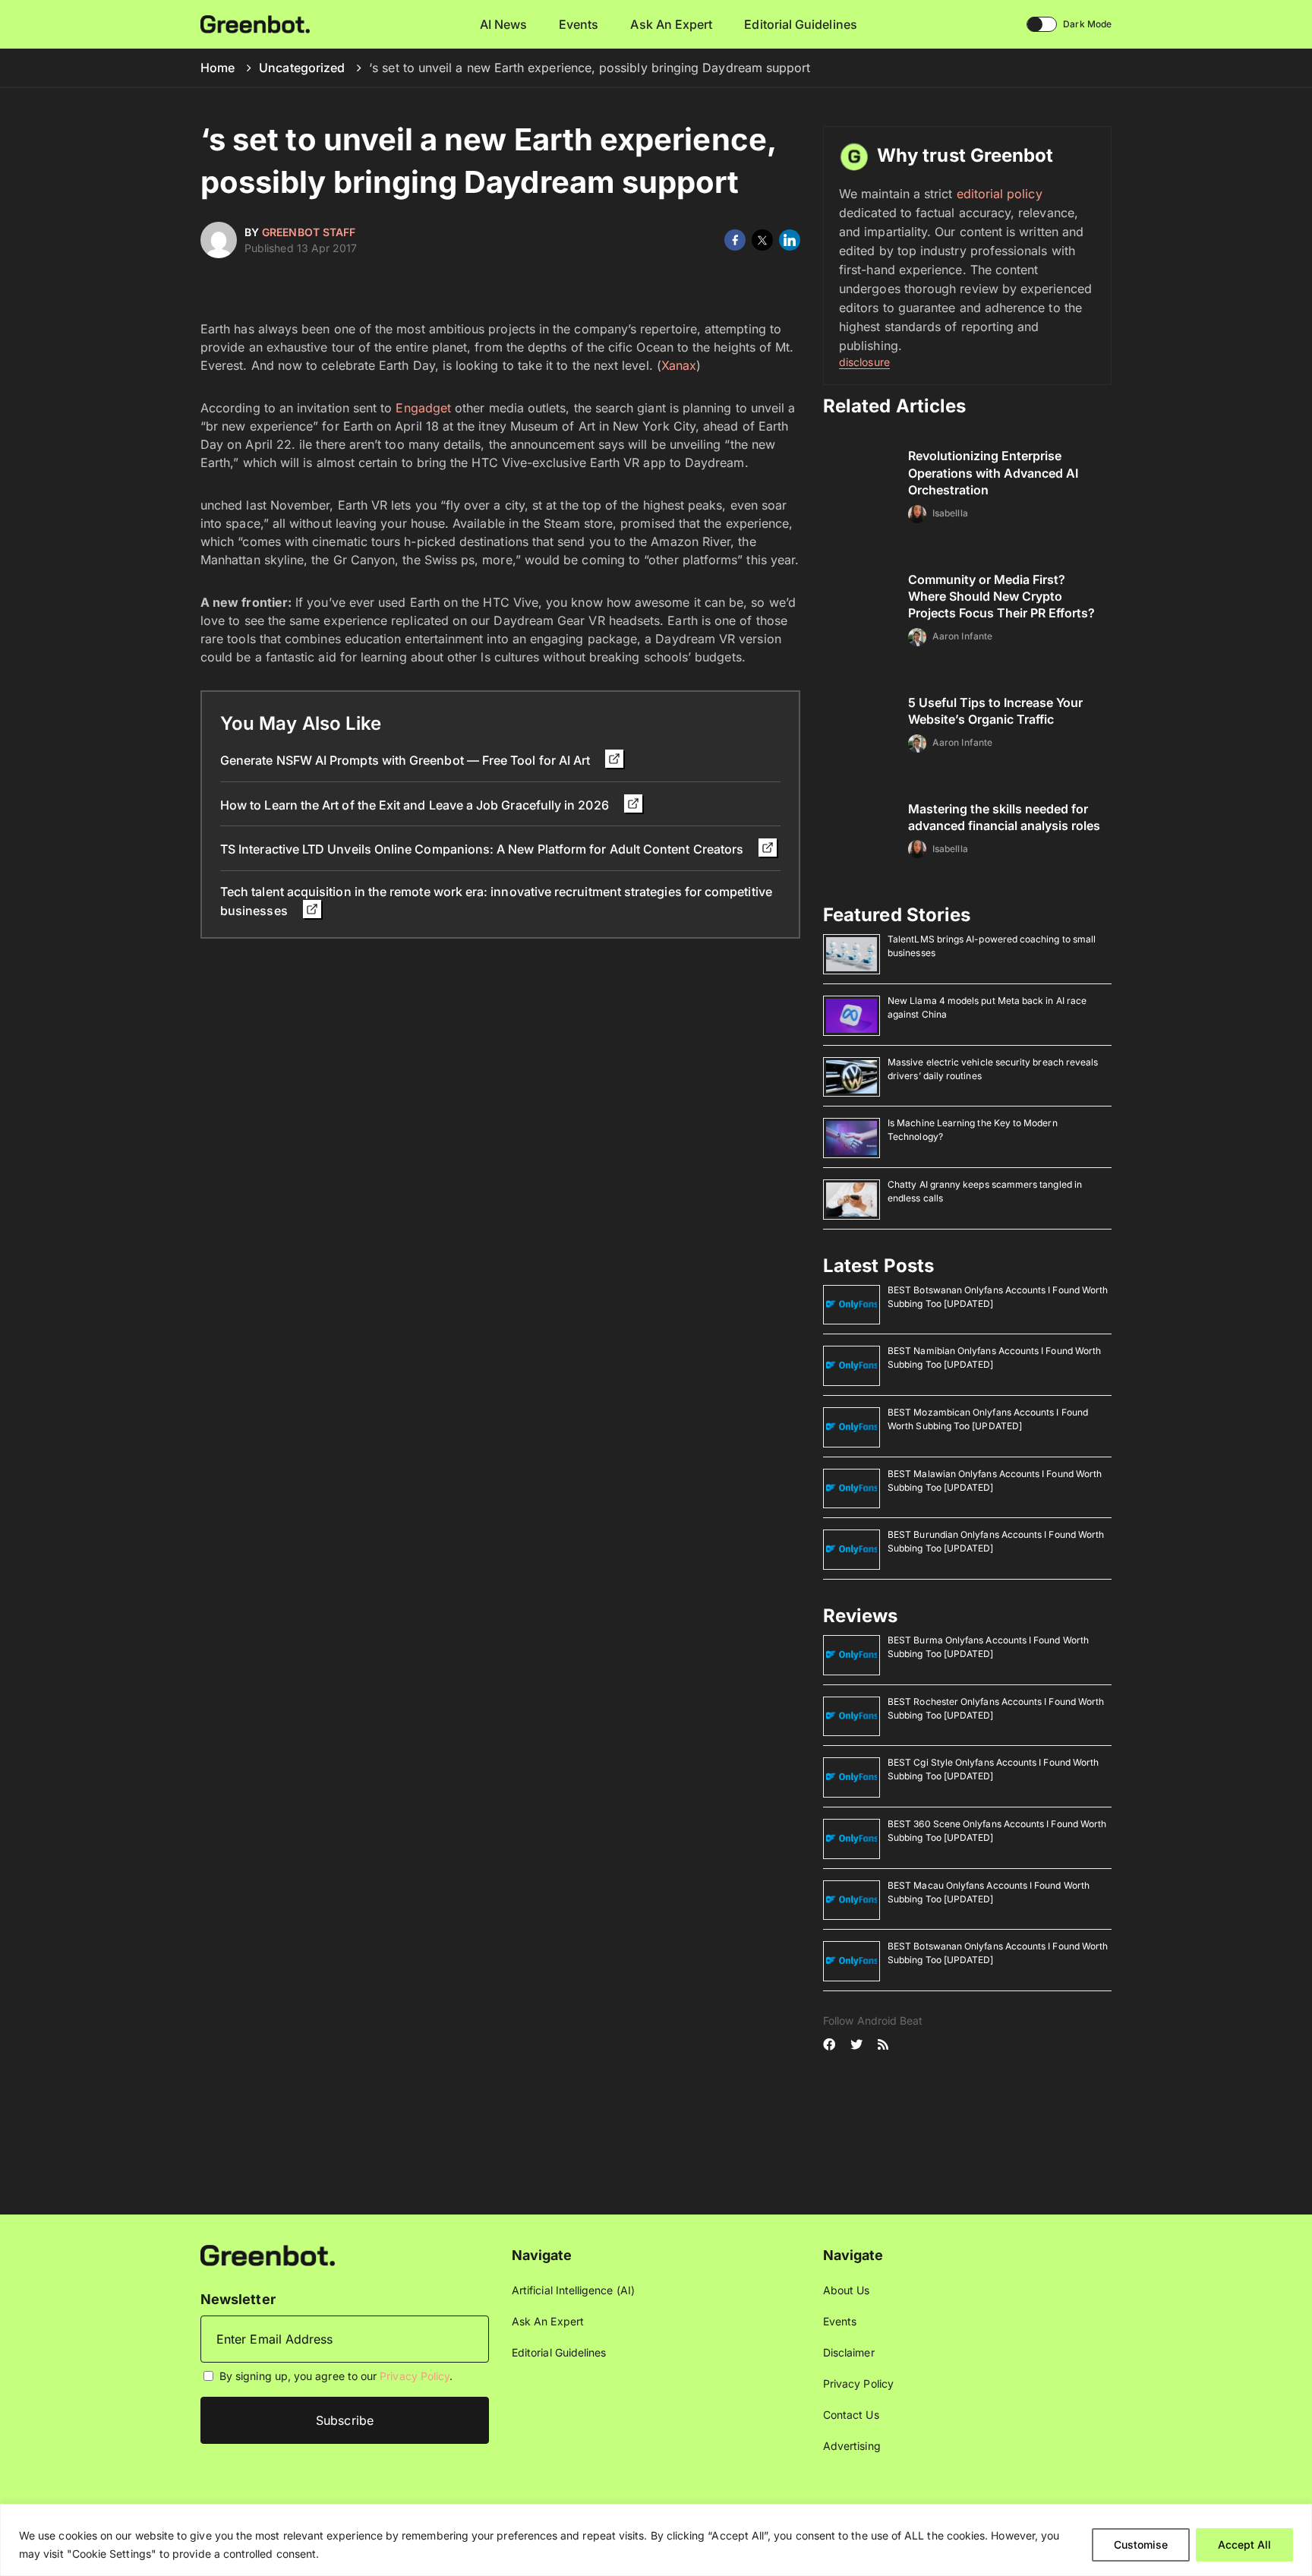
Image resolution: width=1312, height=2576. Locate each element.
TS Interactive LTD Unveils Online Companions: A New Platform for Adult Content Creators (483, 849)
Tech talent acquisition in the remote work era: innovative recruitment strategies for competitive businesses (496, 901)
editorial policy (1000, 194)
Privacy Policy (415, 2376)
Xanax (679, 365)
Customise (1141, 2544)
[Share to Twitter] (762, 240)
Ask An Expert (671, 24)
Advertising (852, 2446)
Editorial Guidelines (800, 24)
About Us (847, 2290)
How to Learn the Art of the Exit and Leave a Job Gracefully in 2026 (416, 805)
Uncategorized (302, 68)
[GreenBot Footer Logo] (268, 2254)
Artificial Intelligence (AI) (573, 2290)
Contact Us (851, 2415)
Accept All (1244, 2544)
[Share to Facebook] (735, 240)
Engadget (423, 408)
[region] (656, 2540)
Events (579, 24)
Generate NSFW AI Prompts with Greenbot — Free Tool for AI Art (407, 760)
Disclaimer (849, 2352)
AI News (504, 24)
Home (218, 68)
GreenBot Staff (309, 232)
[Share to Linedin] (790, 240)
